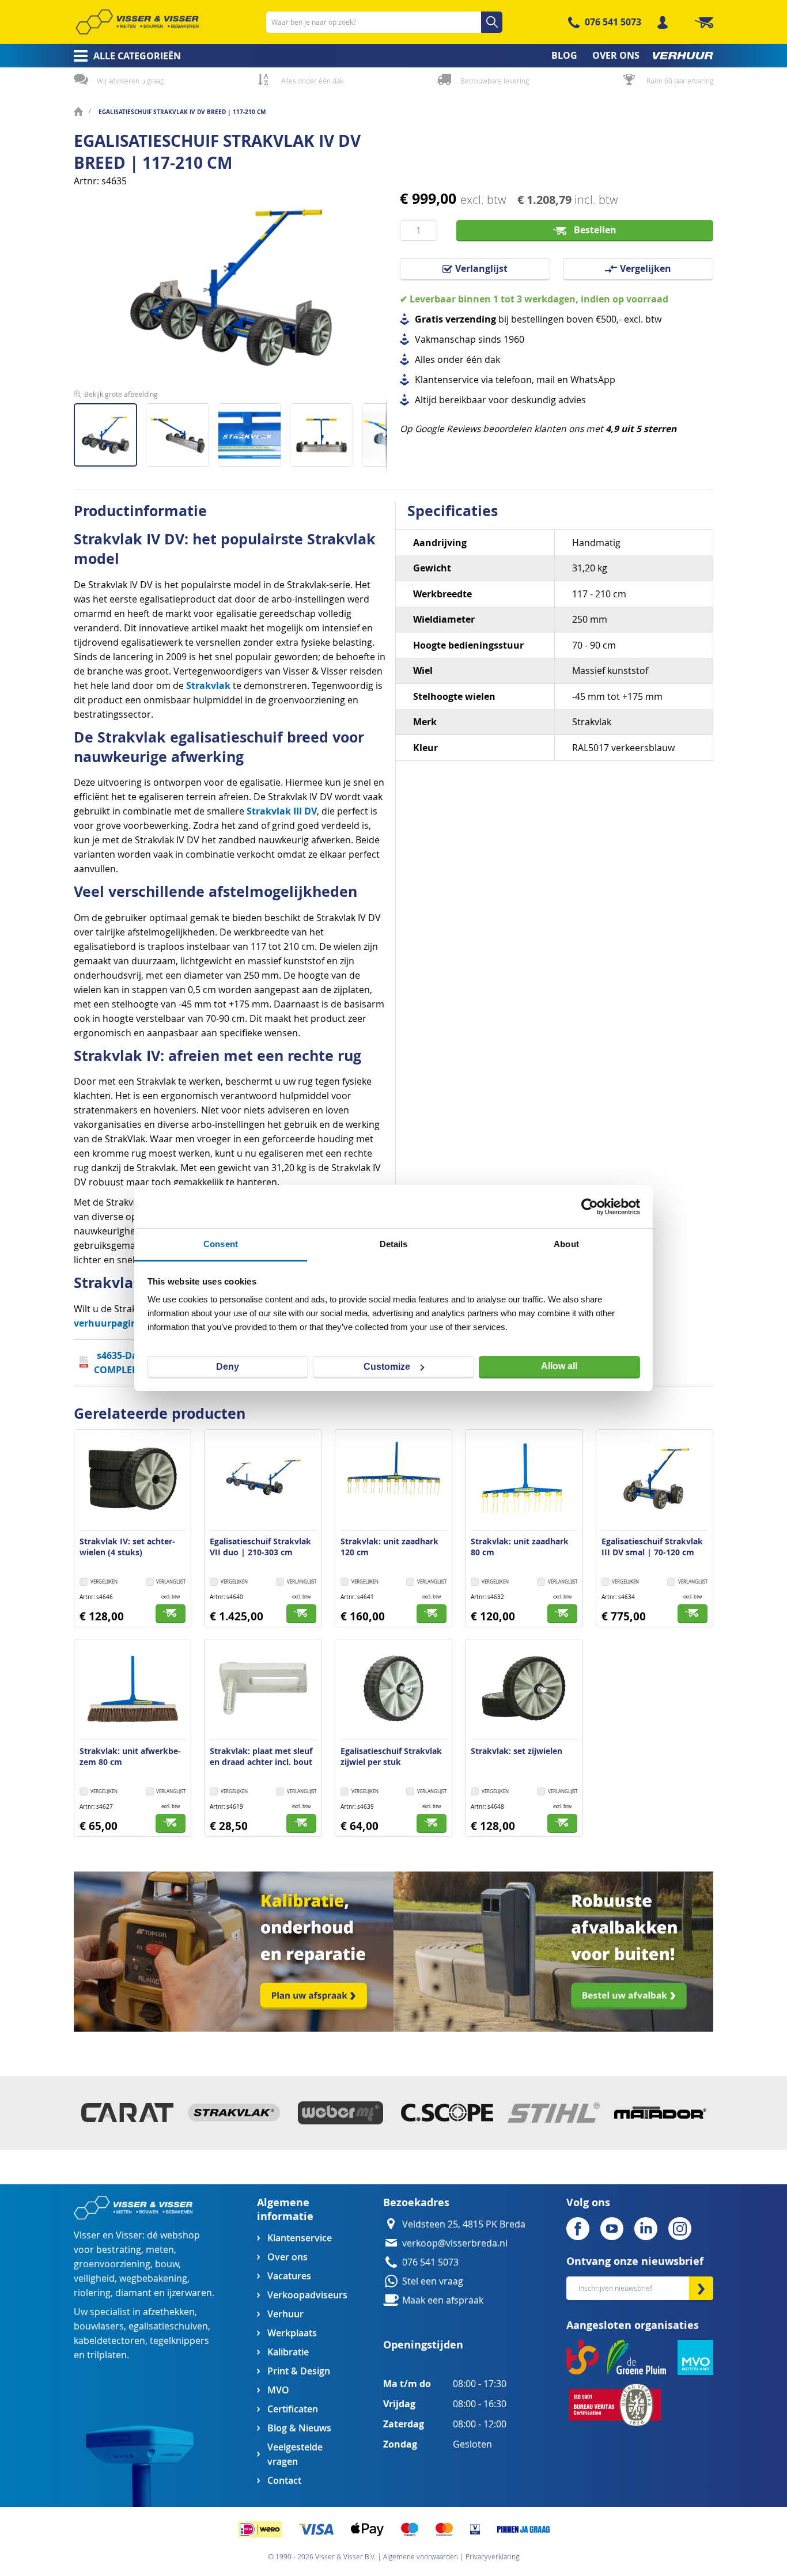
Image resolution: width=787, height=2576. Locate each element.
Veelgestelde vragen (295, 2454)
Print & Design (299, 2371)
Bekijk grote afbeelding (121, 394)
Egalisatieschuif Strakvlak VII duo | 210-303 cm (260, 1547)
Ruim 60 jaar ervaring (680, 81)
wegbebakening (153, 2278)
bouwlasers (99, 2326)
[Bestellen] (171, 1614)
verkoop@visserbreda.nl (455, 2243)
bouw (167, 2264)
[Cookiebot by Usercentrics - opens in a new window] (590, 1207)
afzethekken (169, 2312)
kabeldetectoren (109, 2341)
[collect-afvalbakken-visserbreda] (553, 2028)
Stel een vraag (433, 2281)
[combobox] (384, 22)
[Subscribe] (701, 2288)
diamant (133, 2293)
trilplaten (107, 2355)
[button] (182, 431)
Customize (387, 1367)
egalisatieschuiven (168, 2326)
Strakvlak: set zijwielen (517, 1751)
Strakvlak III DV (282, 811)
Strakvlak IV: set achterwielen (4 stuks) (127, 1547)
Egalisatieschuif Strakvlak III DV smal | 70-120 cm (652, 1547)
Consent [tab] (221, 1244)
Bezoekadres (416, 2202)
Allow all (559, 1366)
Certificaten (293, 2409)
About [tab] (566, 1244)
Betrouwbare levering (495, 81)
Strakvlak (208, 685)
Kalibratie (288, 2352)
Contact (284, 2481)
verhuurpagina (108, 1323)
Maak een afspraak (443, 2300)
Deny (228, 1367)
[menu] (393, 56)
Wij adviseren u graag (130, 81)
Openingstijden (423, 2345)
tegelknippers (179, 2341)
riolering (92, 2293)
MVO (278, 2390)
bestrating (119, 2250)
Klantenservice (300, 2238)
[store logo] (137, 22)
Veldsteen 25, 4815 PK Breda (464, 2224)
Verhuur (285, 2314)
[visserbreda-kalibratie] (234, 2028)
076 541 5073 (613, 22)
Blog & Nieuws (299, 2428)
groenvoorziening (112, 2264)
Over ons (287, 2257)
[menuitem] (124, 56)
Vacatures (289, 2276)
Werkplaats (292, 2333)
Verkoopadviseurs (307, 2295)
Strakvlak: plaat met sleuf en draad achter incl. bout (261, 1756)
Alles (425, 360)
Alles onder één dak (312, 81)
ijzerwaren (190, 2293)
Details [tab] (394, 1244)
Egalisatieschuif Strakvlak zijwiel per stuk (391, 1756)
